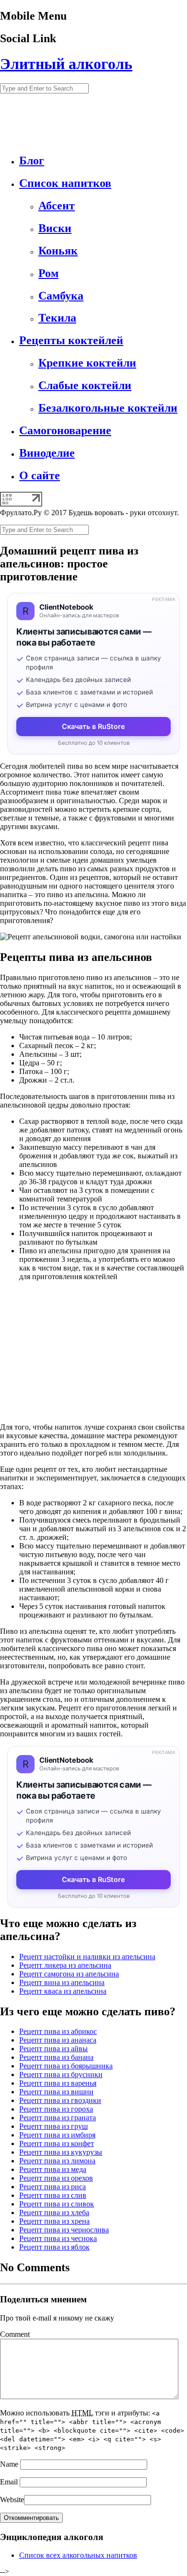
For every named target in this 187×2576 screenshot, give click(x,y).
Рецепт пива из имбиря (57, 2135)
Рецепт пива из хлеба (54, 2212)
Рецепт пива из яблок (54, 2247)
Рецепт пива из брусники (61, 2074)
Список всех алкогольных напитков (78, 2555)
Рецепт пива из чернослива (64, 2230)
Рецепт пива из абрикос (58, 2031)
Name (9, 2464)
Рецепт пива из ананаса (58, 2040)
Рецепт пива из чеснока (58, 2238)
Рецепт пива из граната (58, 2118)
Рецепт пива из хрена (54, 2221)
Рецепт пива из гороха (56, 2109)
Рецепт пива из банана (56, 2057)
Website (12, 2500)
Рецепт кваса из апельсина (63, 1991)
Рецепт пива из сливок (57, 2204)
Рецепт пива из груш (53, 2126)
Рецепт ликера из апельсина (65, 1965)
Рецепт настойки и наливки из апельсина (87, 1957)
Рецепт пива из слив (53, 2195)
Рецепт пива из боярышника (66, 2066)
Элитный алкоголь (66, 64)
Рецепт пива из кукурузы (61, 2152)
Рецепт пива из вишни (56, 2092)
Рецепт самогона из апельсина (69, 1974)
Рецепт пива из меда (53, 2169)
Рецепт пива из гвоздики (60, 2100)
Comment (15, 2334)
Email (9, 2482)
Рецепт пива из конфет (57, 2143)
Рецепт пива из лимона (57, 2161)
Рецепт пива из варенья (58, 2083)
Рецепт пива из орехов (56, 2178)
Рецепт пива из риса (53, 2187)
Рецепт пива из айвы (53, 2049)
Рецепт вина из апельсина (62, 1982)
